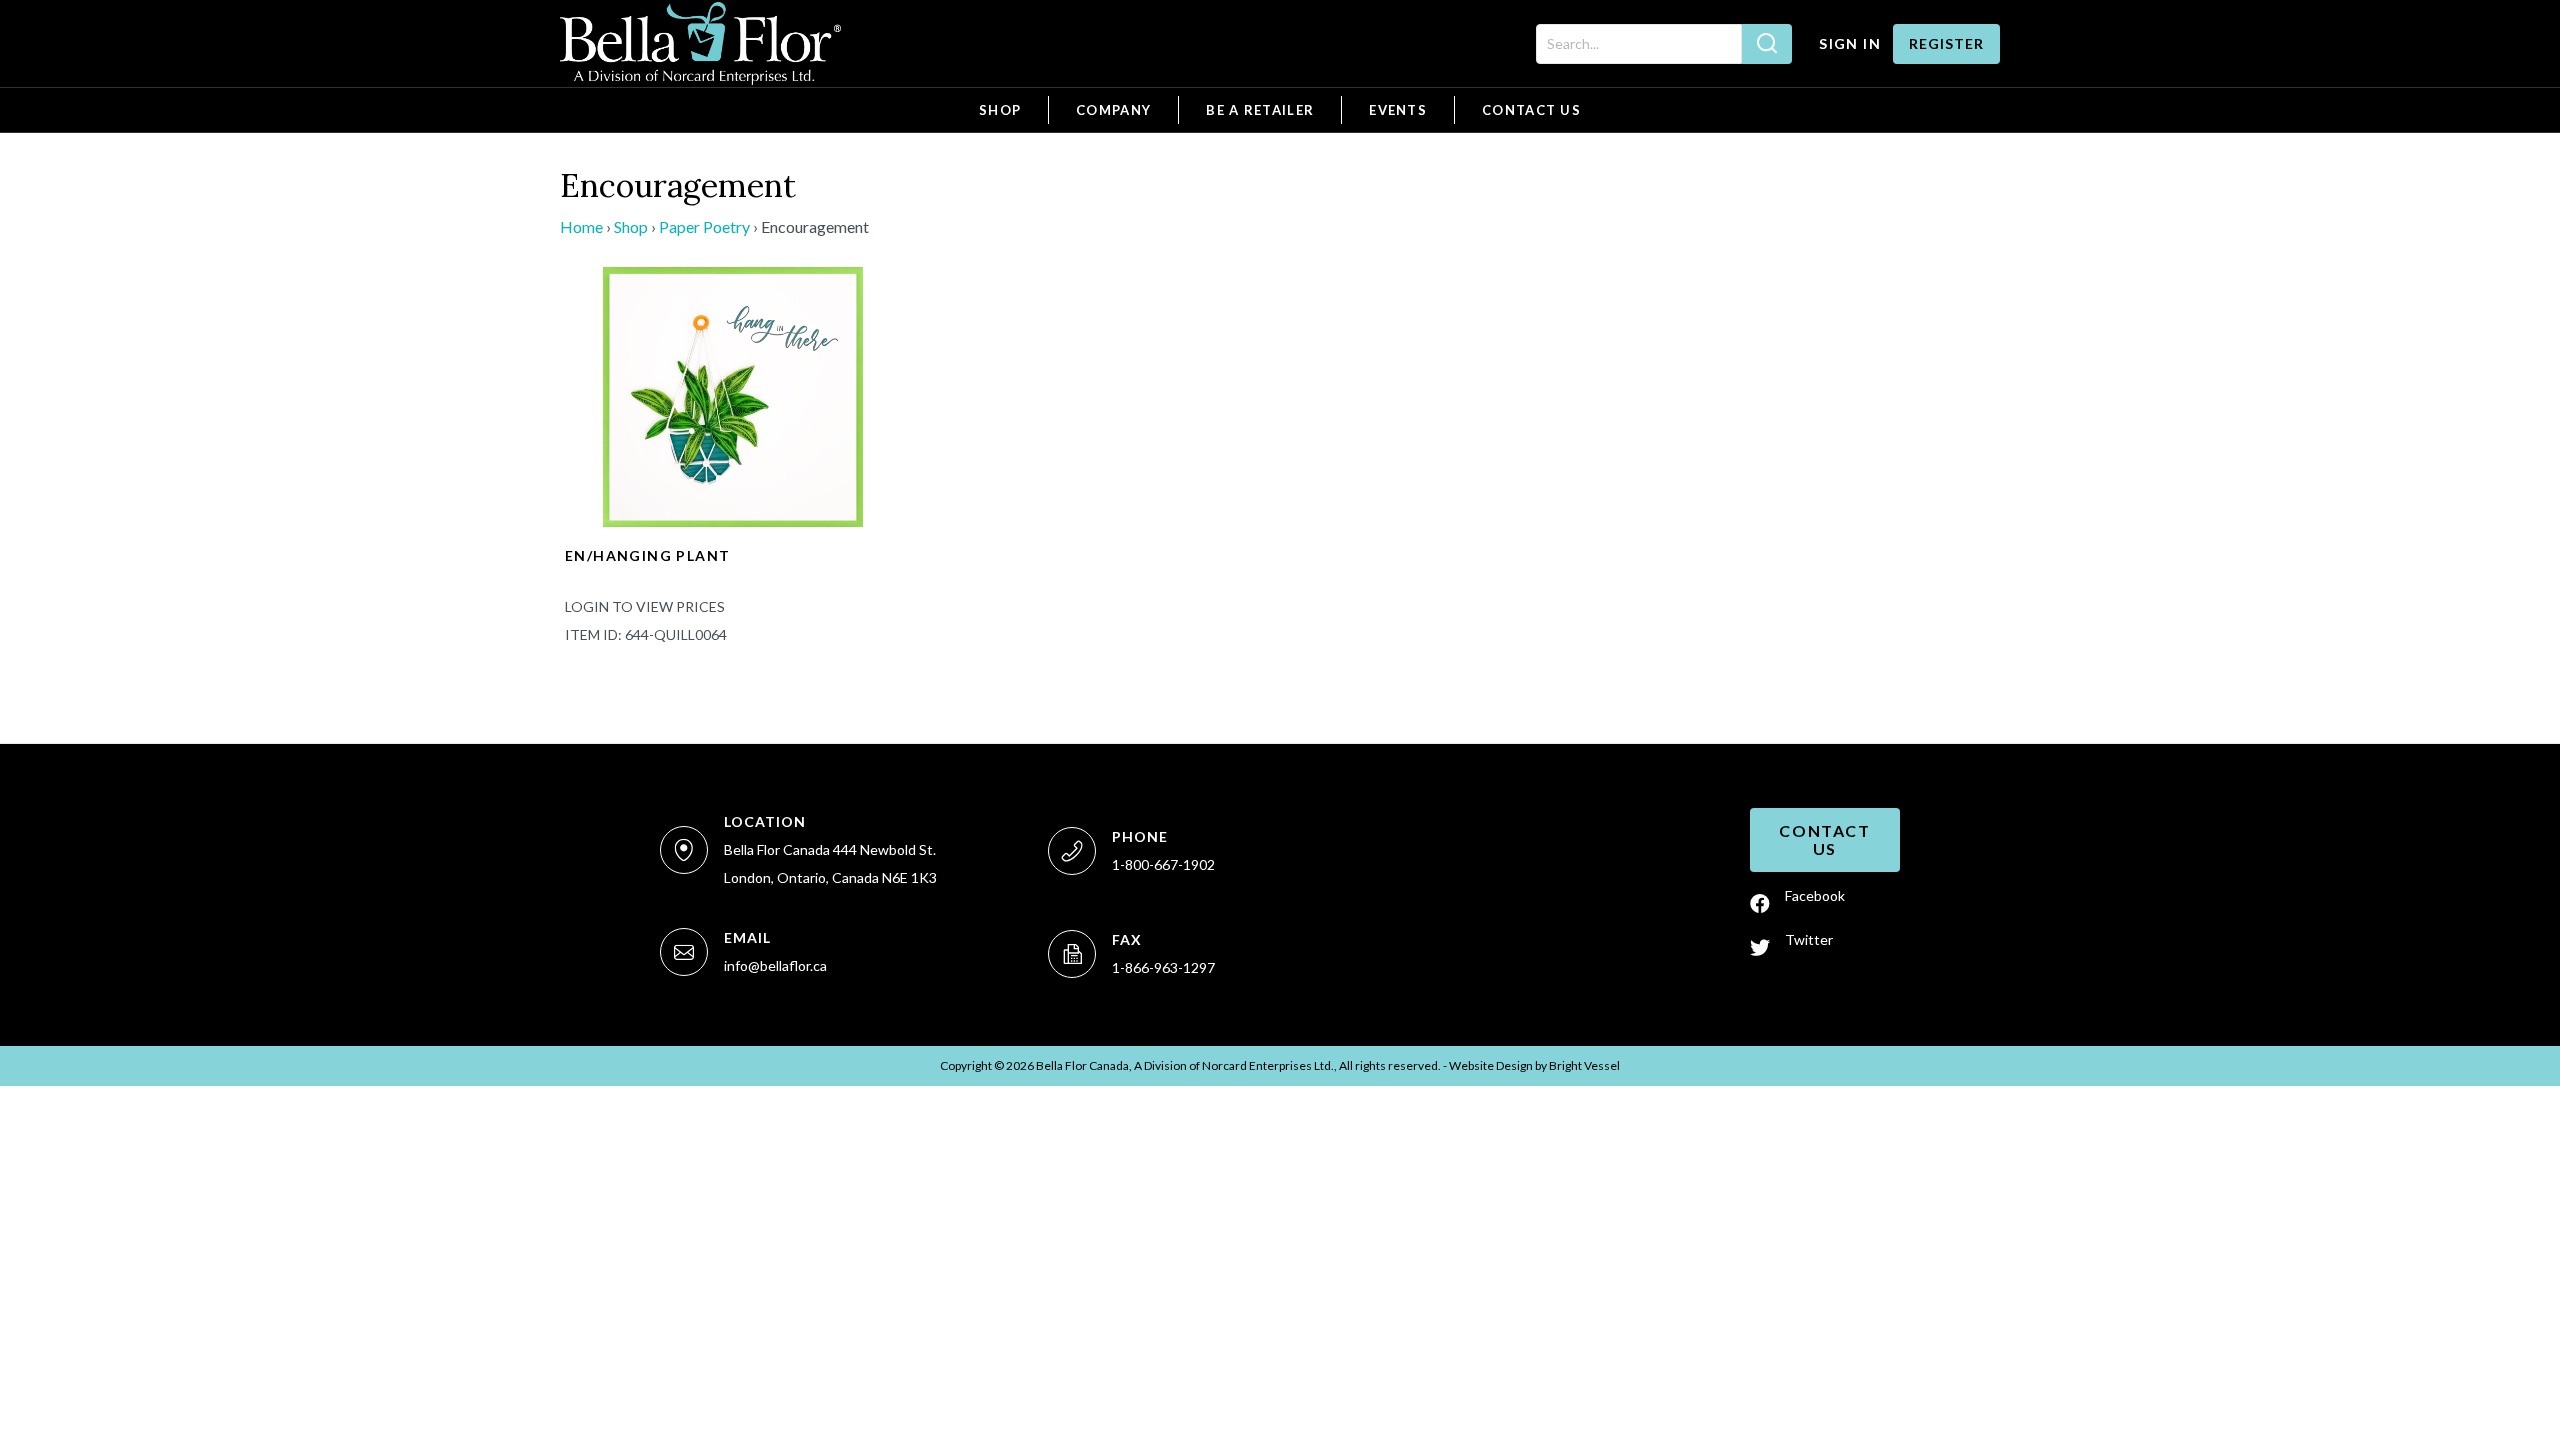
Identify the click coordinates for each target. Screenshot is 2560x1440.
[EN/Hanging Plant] (732, 394)
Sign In (1850, 43)
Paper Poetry (704, 226)
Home (581, 226)
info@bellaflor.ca (775, 965)
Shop (631, 226)
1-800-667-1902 (1163, 864)
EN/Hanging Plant (647, 555)
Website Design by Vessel (1534, 1065)
